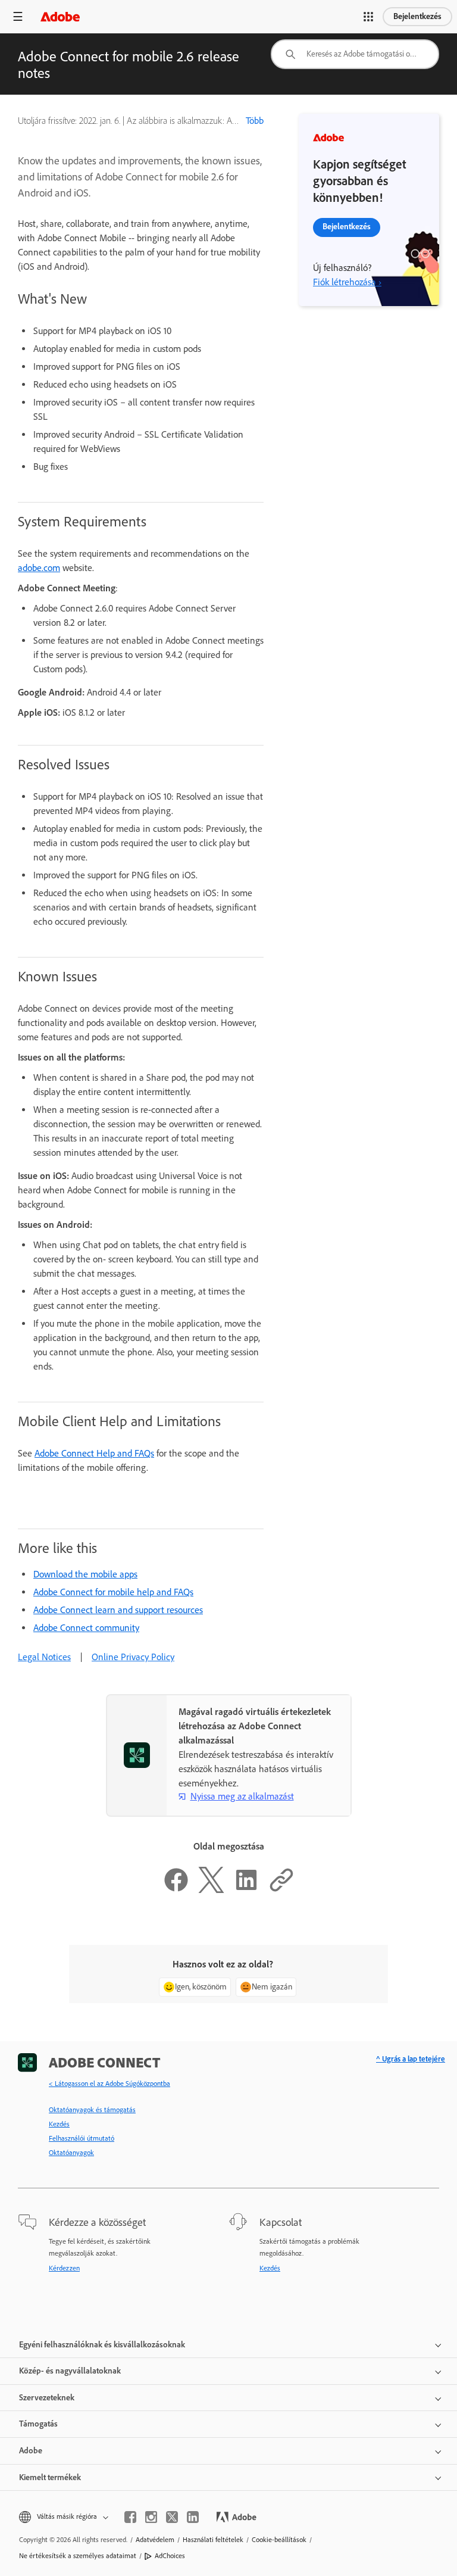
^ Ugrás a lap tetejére (411, 2059)
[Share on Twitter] (211, 1890)
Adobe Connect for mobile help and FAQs (113, 1592)
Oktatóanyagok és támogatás (92, 2110)
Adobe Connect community (86, 1628)
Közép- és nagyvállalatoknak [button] (70, 2371)
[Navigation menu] (18, 16)
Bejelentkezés (417, 16)
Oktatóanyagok (71, 2153)
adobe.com (39, 568)
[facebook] (130, 2517)
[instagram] (151, 2517)
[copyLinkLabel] (281, 1890)
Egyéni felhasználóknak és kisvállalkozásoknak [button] (102, 2345)
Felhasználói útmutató (82, 2138)
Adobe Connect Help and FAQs (94, 1453)
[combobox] (355, 54)
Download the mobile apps (85, 1574)
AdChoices (170, 2556)
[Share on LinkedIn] (246, 1890)
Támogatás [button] (38, 2424)
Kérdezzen (64, 2268)
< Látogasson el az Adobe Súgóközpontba (109, 2084)
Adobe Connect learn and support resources (118, 1610)
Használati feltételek (213, 2540)
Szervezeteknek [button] (47, 2398)
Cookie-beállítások (279, 2540)
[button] (368, 17)
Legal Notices (44, 1657)
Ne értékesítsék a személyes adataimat (78, 2556)
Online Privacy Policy (133, 1657)
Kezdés (59, 2124)
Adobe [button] (31, 2451)
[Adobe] (60, 16)
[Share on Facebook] (176, 1890)
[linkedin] (193, 2517)
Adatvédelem (155, 2540)
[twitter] (172, 2517)
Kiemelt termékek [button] (50, 2477)
